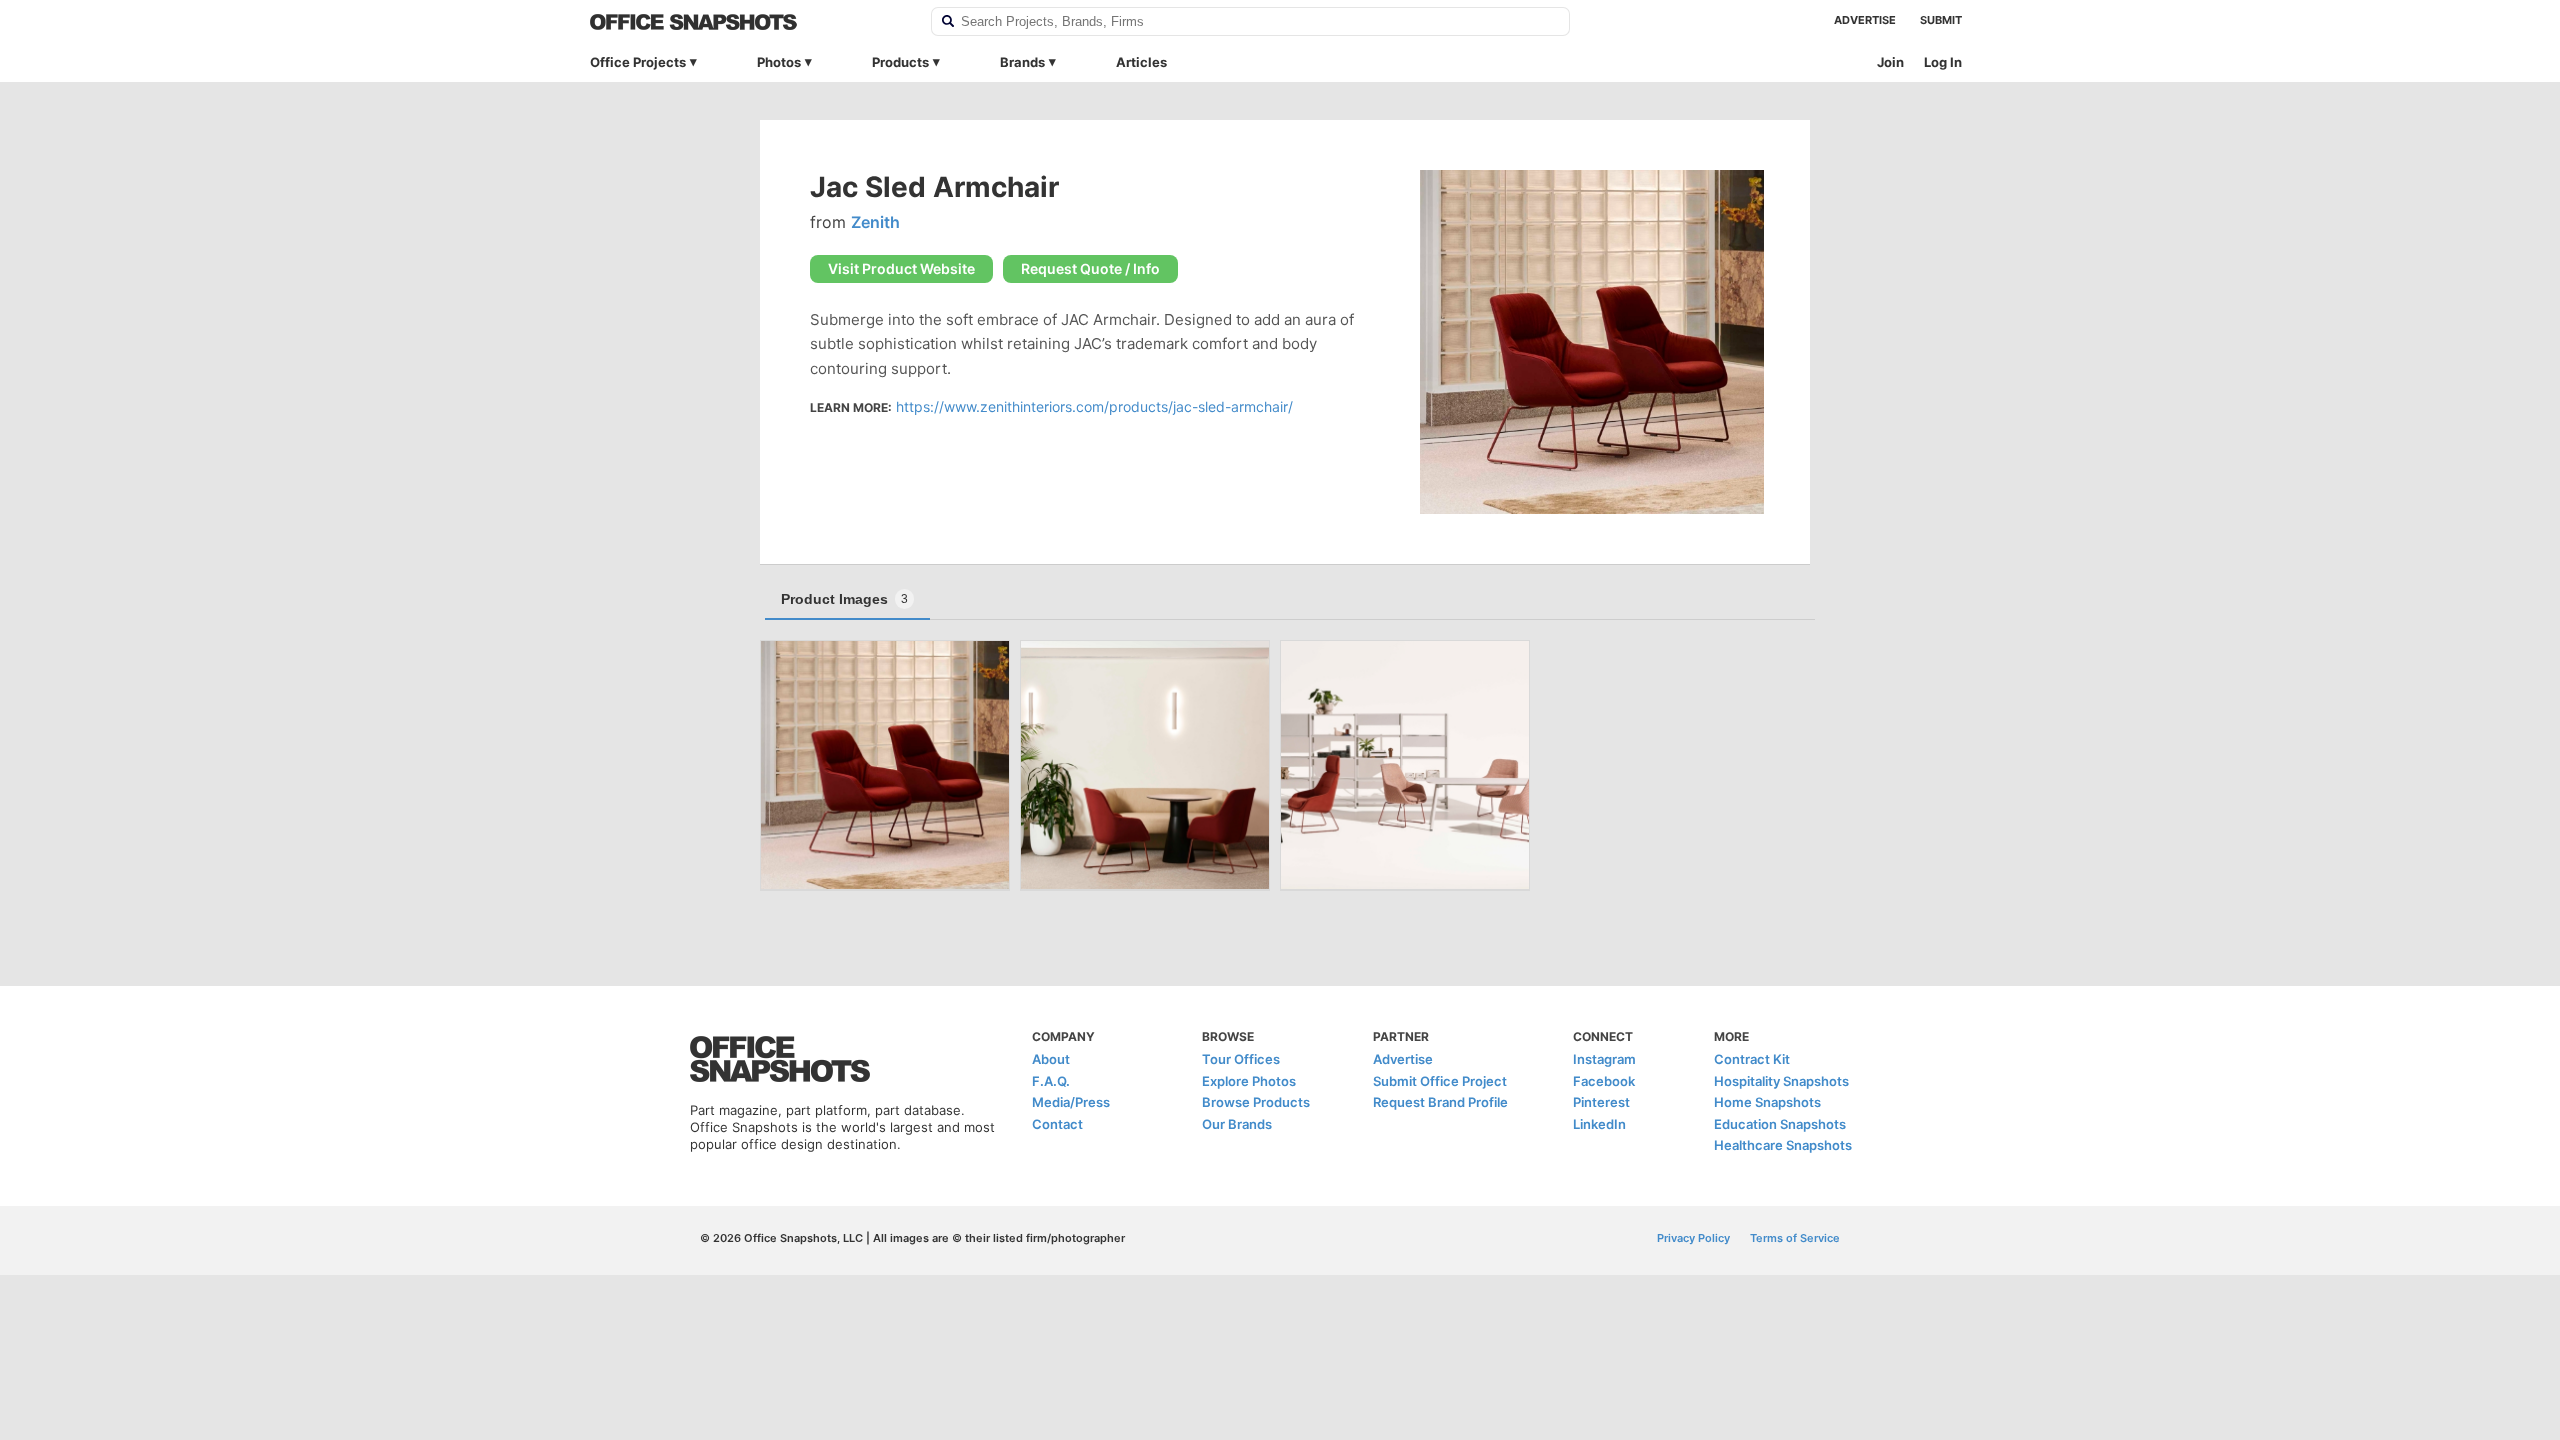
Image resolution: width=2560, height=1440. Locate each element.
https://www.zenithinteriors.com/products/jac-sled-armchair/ (1094, 406)
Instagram (1604, 1059)
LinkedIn (1599, 1124)
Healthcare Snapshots (1783, 1145)
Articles (1141, 62)
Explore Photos (1249, 1081)
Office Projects (638, 62)
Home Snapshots (1767, 1102)
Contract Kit (1752, 1059)
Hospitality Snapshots (1781, 1081)
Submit (1941, 20)
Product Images (844, 599)
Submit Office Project (1440, 1081)
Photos (779, 62)
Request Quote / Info (1090, 268)
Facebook (1604, 1081)
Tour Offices (1241, 1059)
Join (1890, 62)
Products (900, 62)
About (1051, 1059)
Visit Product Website (901, 268)
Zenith (875, 222)
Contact (1057, 1124)
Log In (1943, 62)
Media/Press (1071, 1102)
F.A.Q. (1051, 1081)
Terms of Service (1795, 1238)
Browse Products (1256, 1102)
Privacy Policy (1693, 1238)
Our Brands (1237, 1124)
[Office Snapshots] (747, 22)
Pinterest (1601, 1102)
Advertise (1865, 20)
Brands (1022, 62)
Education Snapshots (1780, 1124)
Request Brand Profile (1440, 1102)
